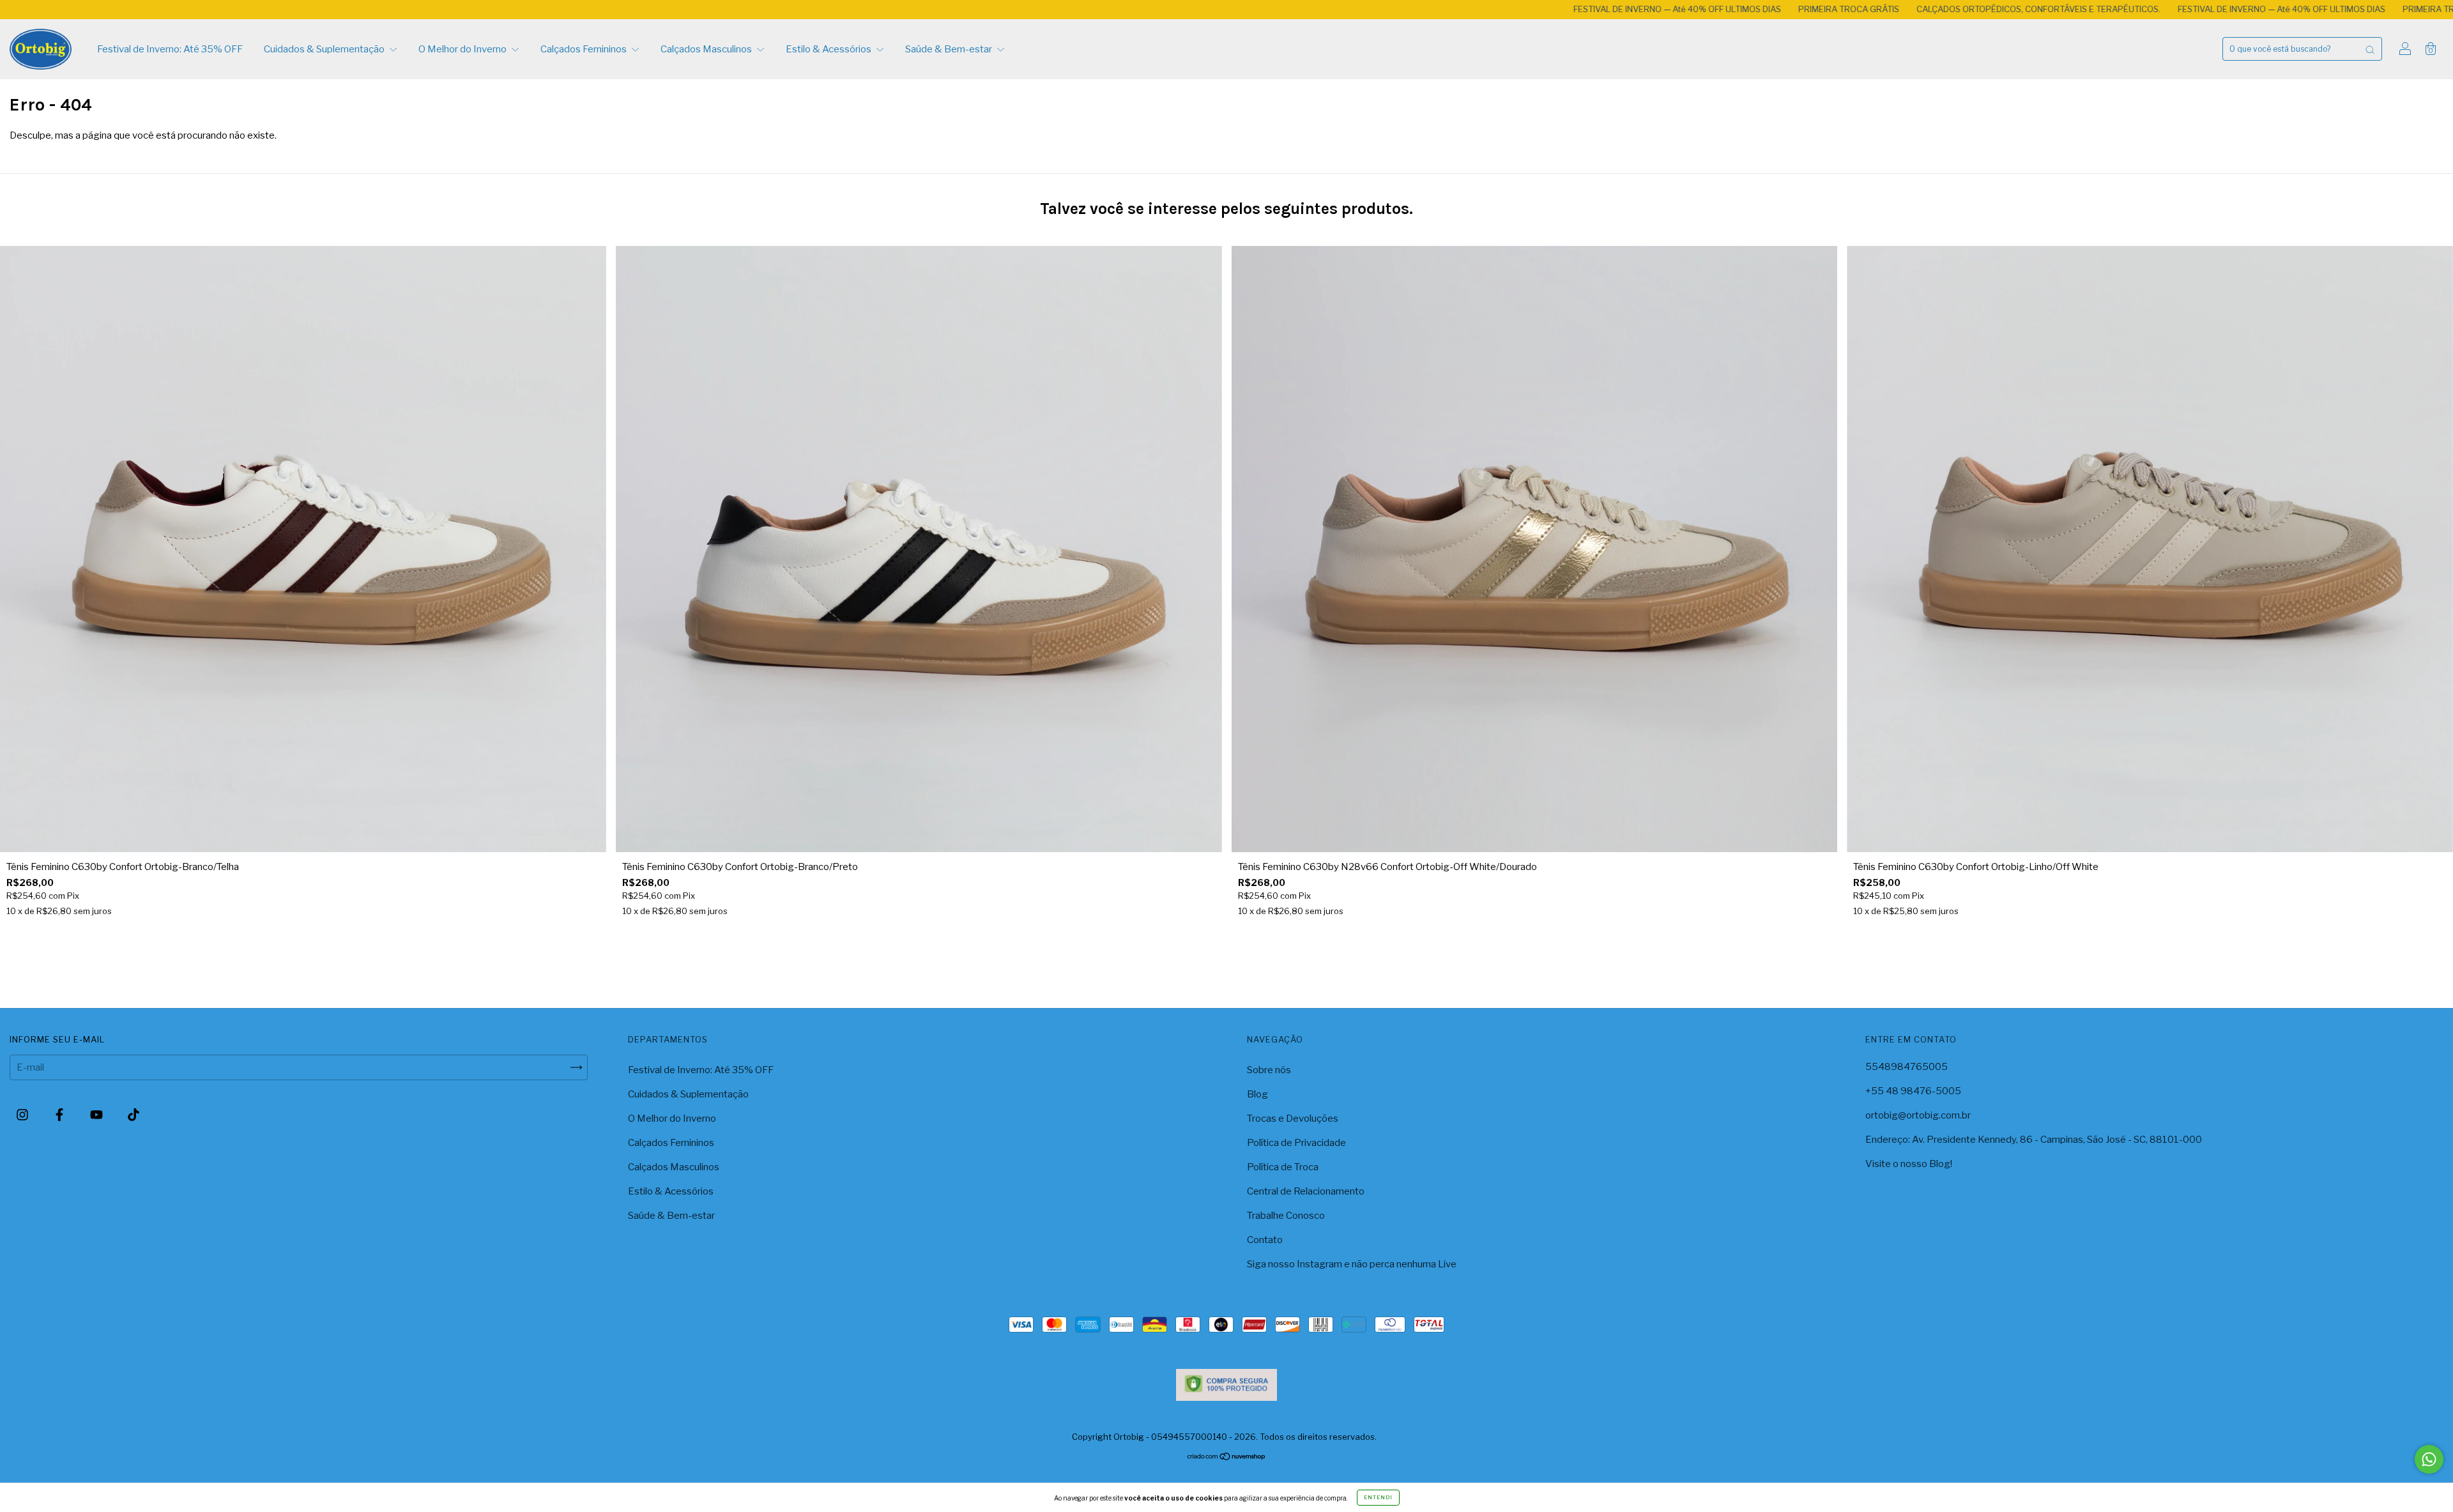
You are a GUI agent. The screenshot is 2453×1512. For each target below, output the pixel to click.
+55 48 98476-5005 (1913, 1091)
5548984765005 (1907, 1067)
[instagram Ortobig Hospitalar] (23, 1115)
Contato (1265, 1240)
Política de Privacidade (1296, 1143)
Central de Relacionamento (1306, 1191)
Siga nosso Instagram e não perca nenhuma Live (1352, 1264)
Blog (1257, 1094)
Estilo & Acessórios (829, 49)
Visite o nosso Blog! (1909, 1164)
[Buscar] (2370, 49)
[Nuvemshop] (1227, 1458)
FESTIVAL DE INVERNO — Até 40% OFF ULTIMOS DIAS (1449, 9)
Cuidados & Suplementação (325, 49)
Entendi (1378, 1497)
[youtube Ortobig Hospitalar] (97, 1115)
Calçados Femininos (585, 49)
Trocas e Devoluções (1293, 1119)
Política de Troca (1283, 1167)
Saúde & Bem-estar (950, 49)
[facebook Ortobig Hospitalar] (60, 1115)
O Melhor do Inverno (463, 49)
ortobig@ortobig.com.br (1918, 1115)
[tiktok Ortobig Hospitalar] (134, 1115)
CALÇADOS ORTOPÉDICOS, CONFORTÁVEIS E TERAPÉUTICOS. (1811, 9)
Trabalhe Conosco (1286, 1216)
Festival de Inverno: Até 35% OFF (170, 49)
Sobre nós (1269, 1070)
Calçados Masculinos (707, 49)
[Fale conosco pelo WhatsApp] (2429, 1459)
